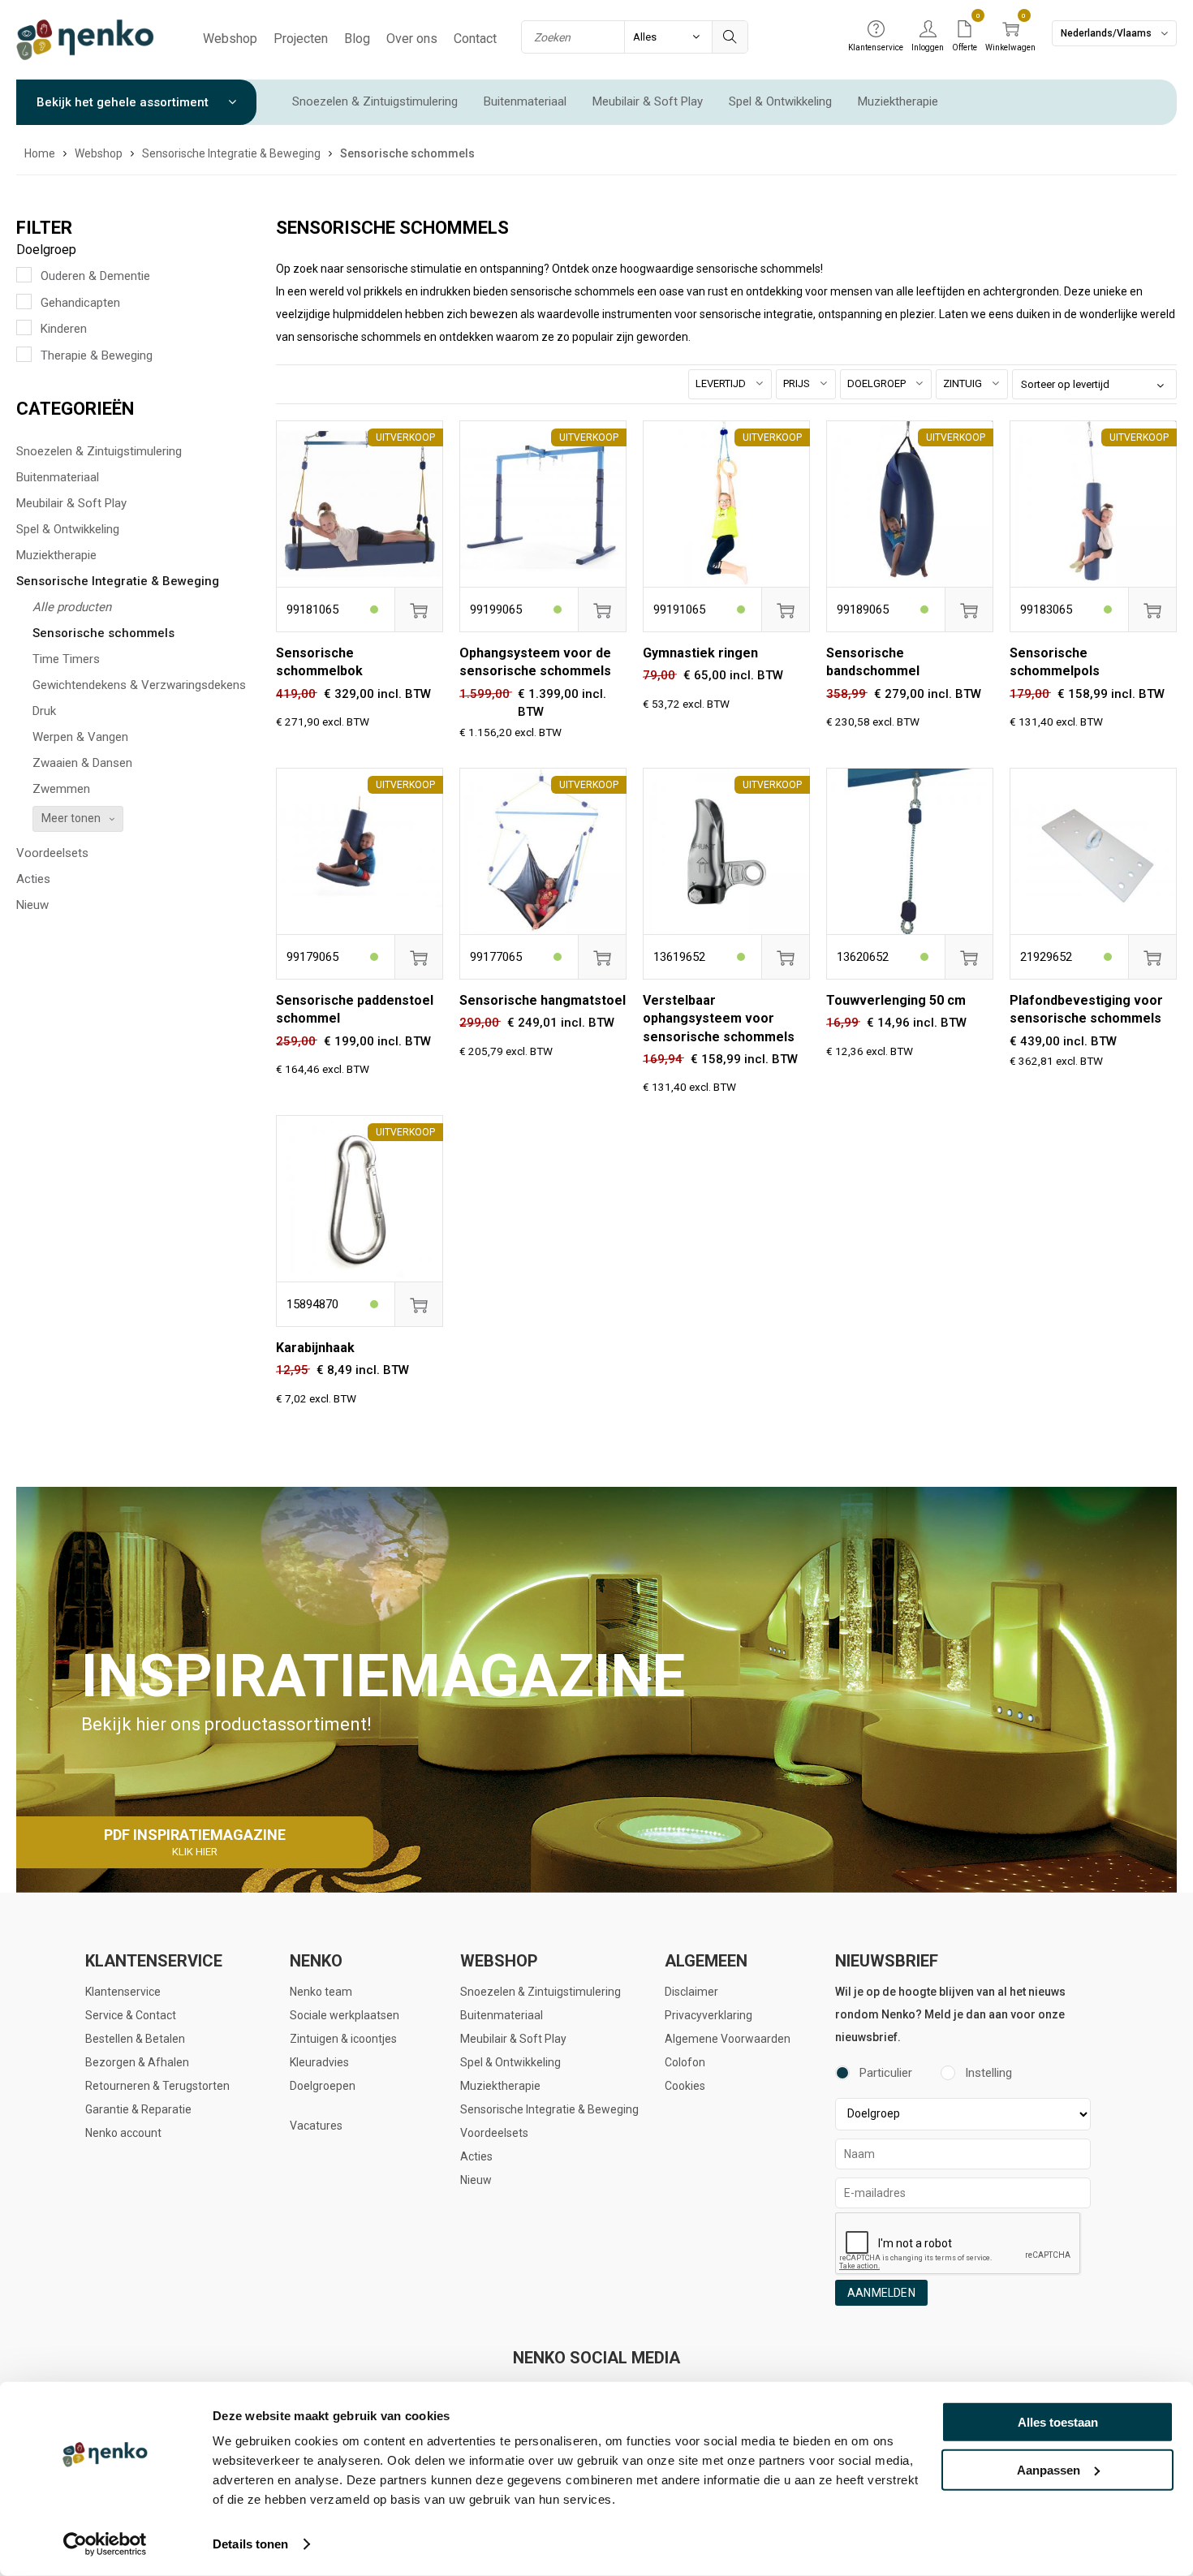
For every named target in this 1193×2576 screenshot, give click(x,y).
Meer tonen (71, 818)
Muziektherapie (898, 101)
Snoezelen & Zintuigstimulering (375, 101)
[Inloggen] (928, 30)
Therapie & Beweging (97, 355)
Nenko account (123, 2133)
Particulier (886, 2073)
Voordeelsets (52, 853)
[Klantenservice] (876, 30)
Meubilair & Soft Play (648, 101)
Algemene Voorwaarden (728, 2039)
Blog (357, 39)
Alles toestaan (1058, 2422)
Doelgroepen (323, 2086)
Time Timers (66, 659)
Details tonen (250, 2544)
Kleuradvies (319, 2062)
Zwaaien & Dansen (82, 763)
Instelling (988, 2073)
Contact (475, 39)
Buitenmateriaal (525, 101)
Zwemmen (61, 789)
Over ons (412, 39)
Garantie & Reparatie (138, 2109)
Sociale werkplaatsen (345, 2015)
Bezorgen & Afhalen (137, 2062)
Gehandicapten (80, 303)
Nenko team (321, 1992)
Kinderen (64, 329)
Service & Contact (131, 2015)
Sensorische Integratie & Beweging (118, 581)
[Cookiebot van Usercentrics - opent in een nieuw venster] (105, 2544)
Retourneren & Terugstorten (157, 2086)
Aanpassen (1049, 2469)
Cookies (685, 2086)
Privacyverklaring (708, 2015)
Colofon (685, 2062)
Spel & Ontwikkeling (780, 101)
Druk (44, 711)
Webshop (230, 39)
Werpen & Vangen (80, 737)
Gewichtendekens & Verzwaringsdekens (139, 685)
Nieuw (32, 905)
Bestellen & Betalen (135, 2039)
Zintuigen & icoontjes (343, 2039)
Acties (33, 879)
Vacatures (316, 2126)
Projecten (301, 39)
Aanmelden (881, 2293)
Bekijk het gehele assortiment (124, 102)
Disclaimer (691, 1992)
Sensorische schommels (103, 633)
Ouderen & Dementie (95, 276)
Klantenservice (123, 1992)
